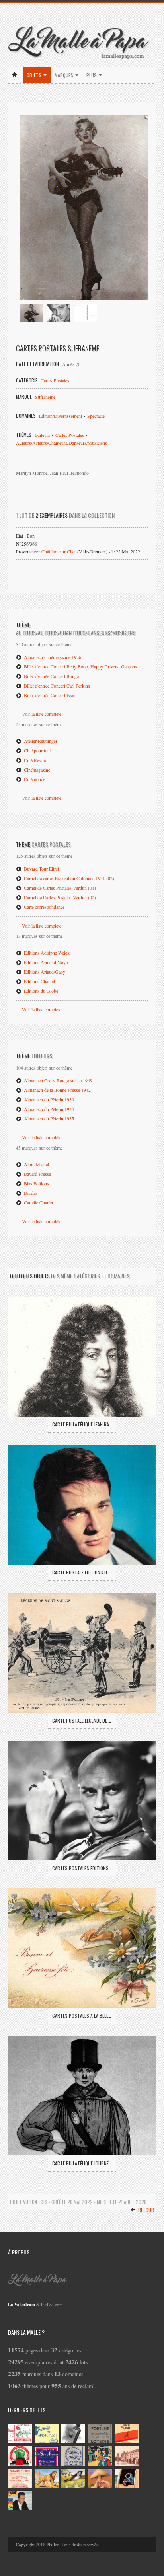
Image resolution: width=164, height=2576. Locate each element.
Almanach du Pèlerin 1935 (48, 1118)
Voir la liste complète (42, 714)
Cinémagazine (36, 770)
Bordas (30, 1193)
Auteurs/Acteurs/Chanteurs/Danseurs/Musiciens (61, 443)
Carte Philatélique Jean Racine (82, 1424)
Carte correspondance (44, 907)
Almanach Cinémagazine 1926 (52, 657)
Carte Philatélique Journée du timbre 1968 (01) (82, 2163)
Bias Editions (36, 1183)
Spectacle (96, 416)
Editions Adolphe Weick (46, 953)
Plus (92, 75)
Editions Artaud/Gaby (44, 972)
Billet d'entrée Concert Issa (48, 695)
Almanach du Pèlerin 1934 (48, 1109)
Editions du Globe (40, 991)
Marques (64, 75)
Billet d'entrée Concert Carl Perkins (56, 686)
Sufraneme (45, 397)
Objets (35, 75)
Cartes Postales (55, 380)
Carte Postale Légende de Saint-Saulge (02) (82, 1720)
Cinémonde (34, 779)
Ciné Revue (34, 760)
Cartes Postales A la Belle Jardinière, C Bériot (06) (82, 2016)
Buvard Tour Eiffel (41, 869)
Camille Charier (38, 1202)
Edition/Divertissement (61, 416)
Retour (145, 2210)
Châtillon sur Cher (59, 551)
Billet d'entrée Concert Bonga (51, 676)
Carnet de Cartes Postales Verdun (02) (59, 897)
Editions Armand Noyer (46, 962)
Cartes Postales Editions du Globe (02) (82, 1868)
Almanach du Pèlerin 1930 (48, 1099)
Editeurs (42, 435)
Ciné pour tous (37, 750)
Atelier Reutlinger (40, 741)
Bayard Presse (37, 1174)
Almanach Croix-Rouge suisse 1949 (58, 1080)
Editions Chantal (39, 981)
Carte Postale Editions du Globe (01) (82, 1572)
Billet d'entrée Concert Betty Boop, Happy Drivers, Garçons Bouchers (89, 666)
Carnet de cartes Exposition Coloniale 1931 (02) (68, 878)
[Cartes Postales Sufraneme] (84, 208)
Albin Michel (36, 1164)
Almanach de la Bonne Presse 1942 (57, 1090)
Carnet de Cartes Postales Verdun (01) (59, 888)
